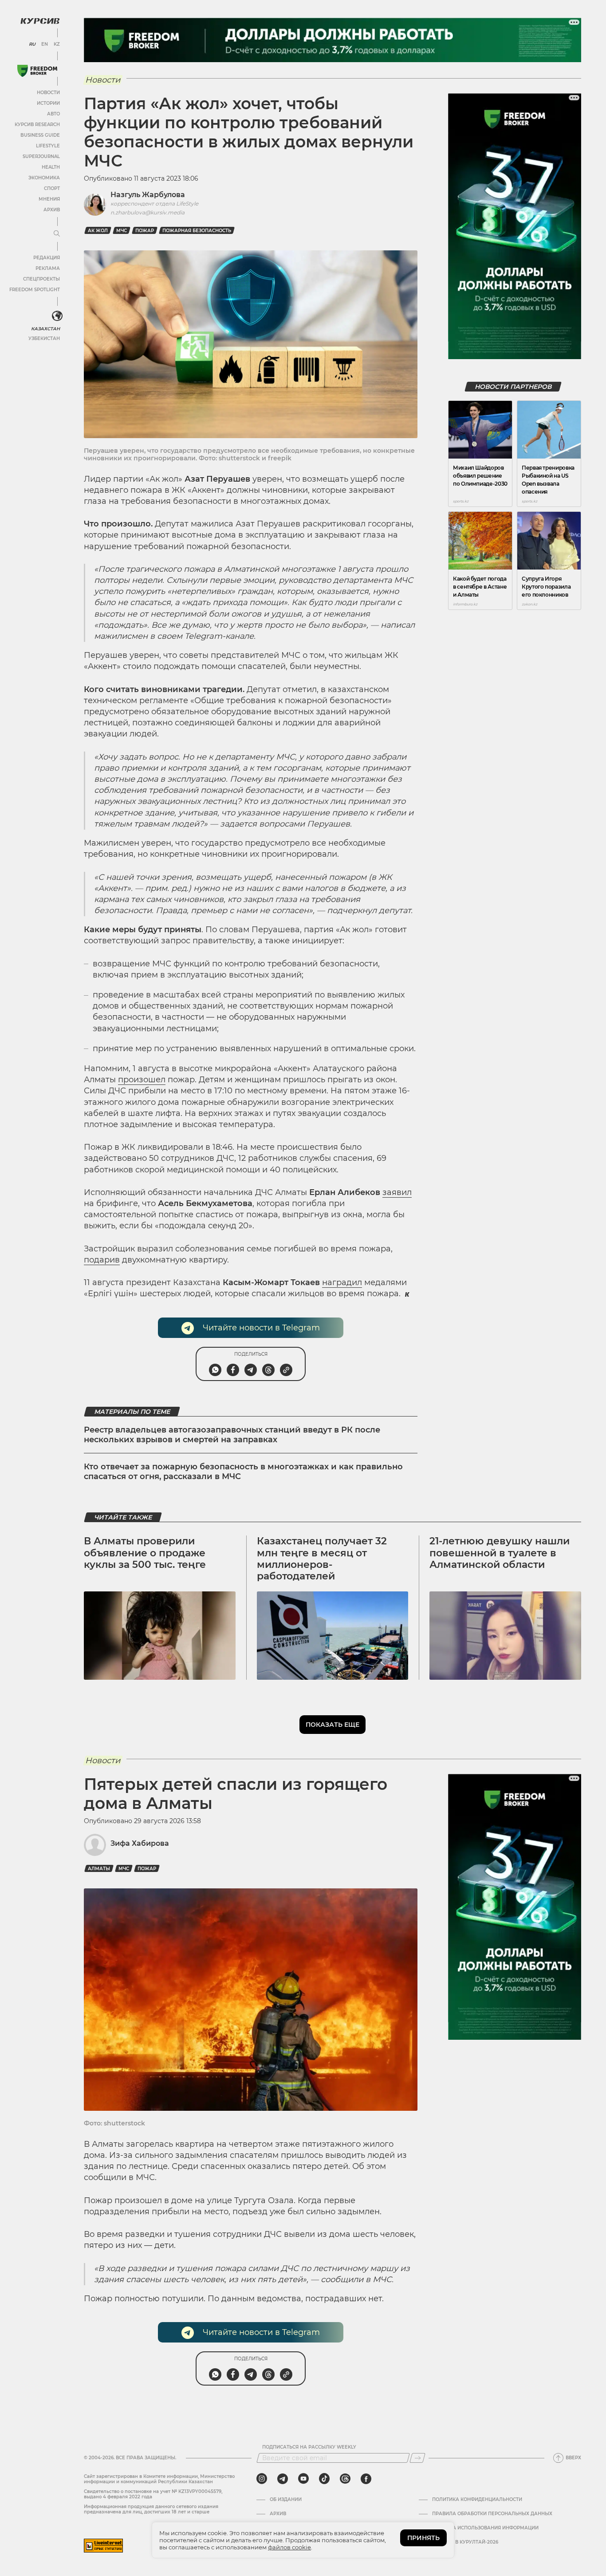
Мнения (49, 199)
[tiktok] (324, 2479)
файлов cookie (289, 2547)
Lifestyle (48, 146)
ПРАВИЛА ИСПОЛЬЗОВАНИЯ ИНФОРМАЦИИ (485, 2528)
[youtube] (303, 2479)
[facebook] (366, 2479)
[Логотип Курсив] (40, 21)
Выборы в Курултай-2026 (465, 2542)
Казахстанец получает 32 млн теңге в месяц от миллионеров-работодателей (322, 1559)
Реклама (48, 268)
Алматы (99, 1869)
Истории (48, 103)
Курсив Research (37, 125)
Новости (48, 93)
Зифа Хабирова (140, 1843)
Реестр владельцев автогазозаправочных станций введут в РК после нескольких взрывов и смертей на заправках (232, 1435)
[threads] (345, 2479)
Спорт (52, 188)
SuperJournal (41, 156)
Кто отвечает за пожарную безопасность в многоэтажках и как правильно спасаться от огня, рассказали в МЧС (243, 1472)
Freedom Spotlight (35, 290)
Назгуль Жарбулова (148, 195)
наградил (342, 1282)
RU (32, 44)
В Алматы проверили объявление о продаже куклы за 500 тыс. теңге (145, 1553)
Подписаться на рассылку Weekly (309, 2447)
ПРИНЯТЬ (423, 2538)
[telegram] (283, 2479)
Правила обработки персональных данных (492, 2514)
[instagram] (262, 2479)
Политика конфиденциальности (477, 2500)
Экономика (44, 178)
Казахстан (45, 329)
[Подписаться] (417, 2458)
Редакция (47, 258)
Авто (53, 114)
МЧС (122, 231)
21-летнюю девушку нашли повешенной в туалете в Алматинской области (500, 1553)
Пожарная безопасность (197, 231)
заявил (397, 1192)
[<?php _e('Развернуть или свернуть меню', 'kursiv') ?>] (57, 316)
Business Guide (40, 135)
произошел (142, 1080)
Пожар (145, 231)
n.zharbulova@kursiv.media (148, 212)
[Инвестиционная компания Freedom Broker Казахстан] (37, 71)
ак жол (98, 231)
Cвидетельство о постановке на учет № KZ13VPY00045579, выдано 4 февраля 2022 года (153, 2494)
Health (51, 167)
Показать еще (333, 1725)
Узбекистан (44, 338)
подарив (102, 1260)
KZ (57, 44)
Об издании (286, 2500)
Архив (52, 210)
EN (45, 44)
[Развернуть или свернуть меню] (57, 234)
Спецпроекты (41, 279)
